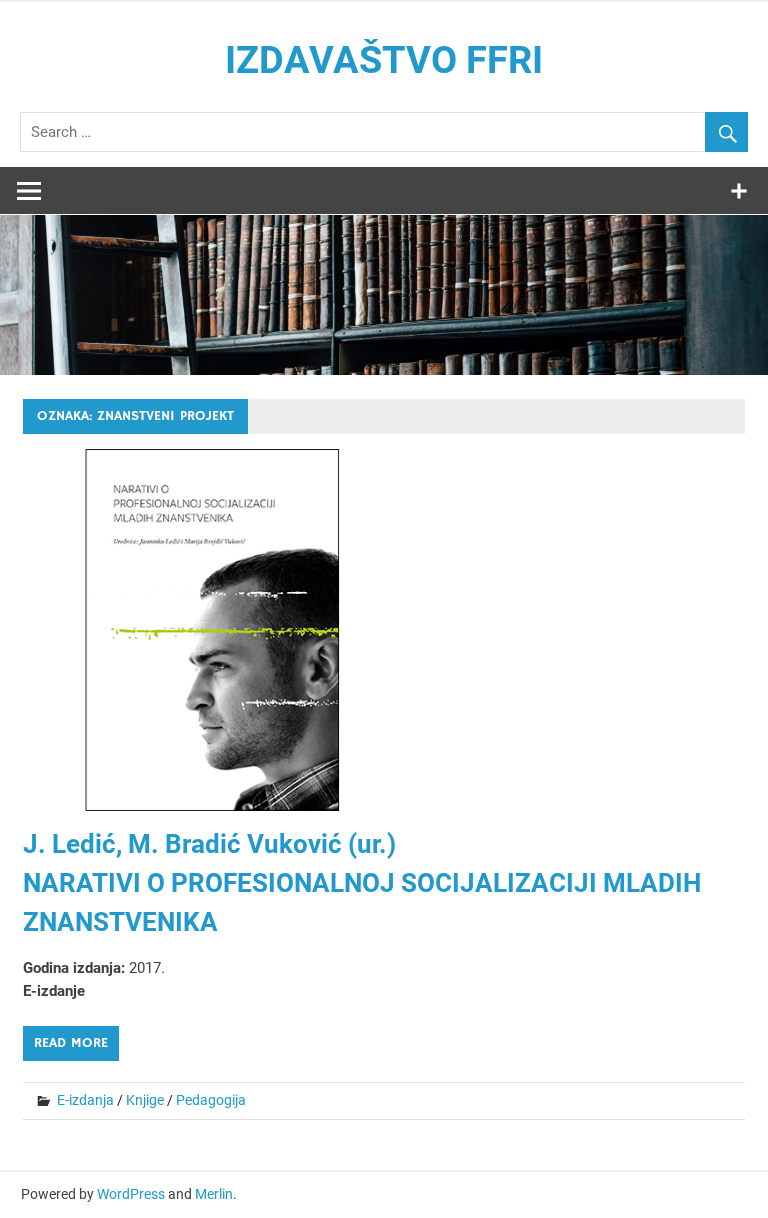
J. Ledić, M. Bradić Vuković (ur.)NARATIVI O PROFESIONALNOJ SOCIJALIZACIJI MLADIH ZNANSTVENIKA (362, 883)
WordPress (131, 1194)
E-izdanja (85, 1100)
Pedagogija (211, 1100)
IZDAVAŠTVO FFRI (384, 60)
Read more (71, 1043)
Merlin (214, 1194)
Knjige (145, 1100)
